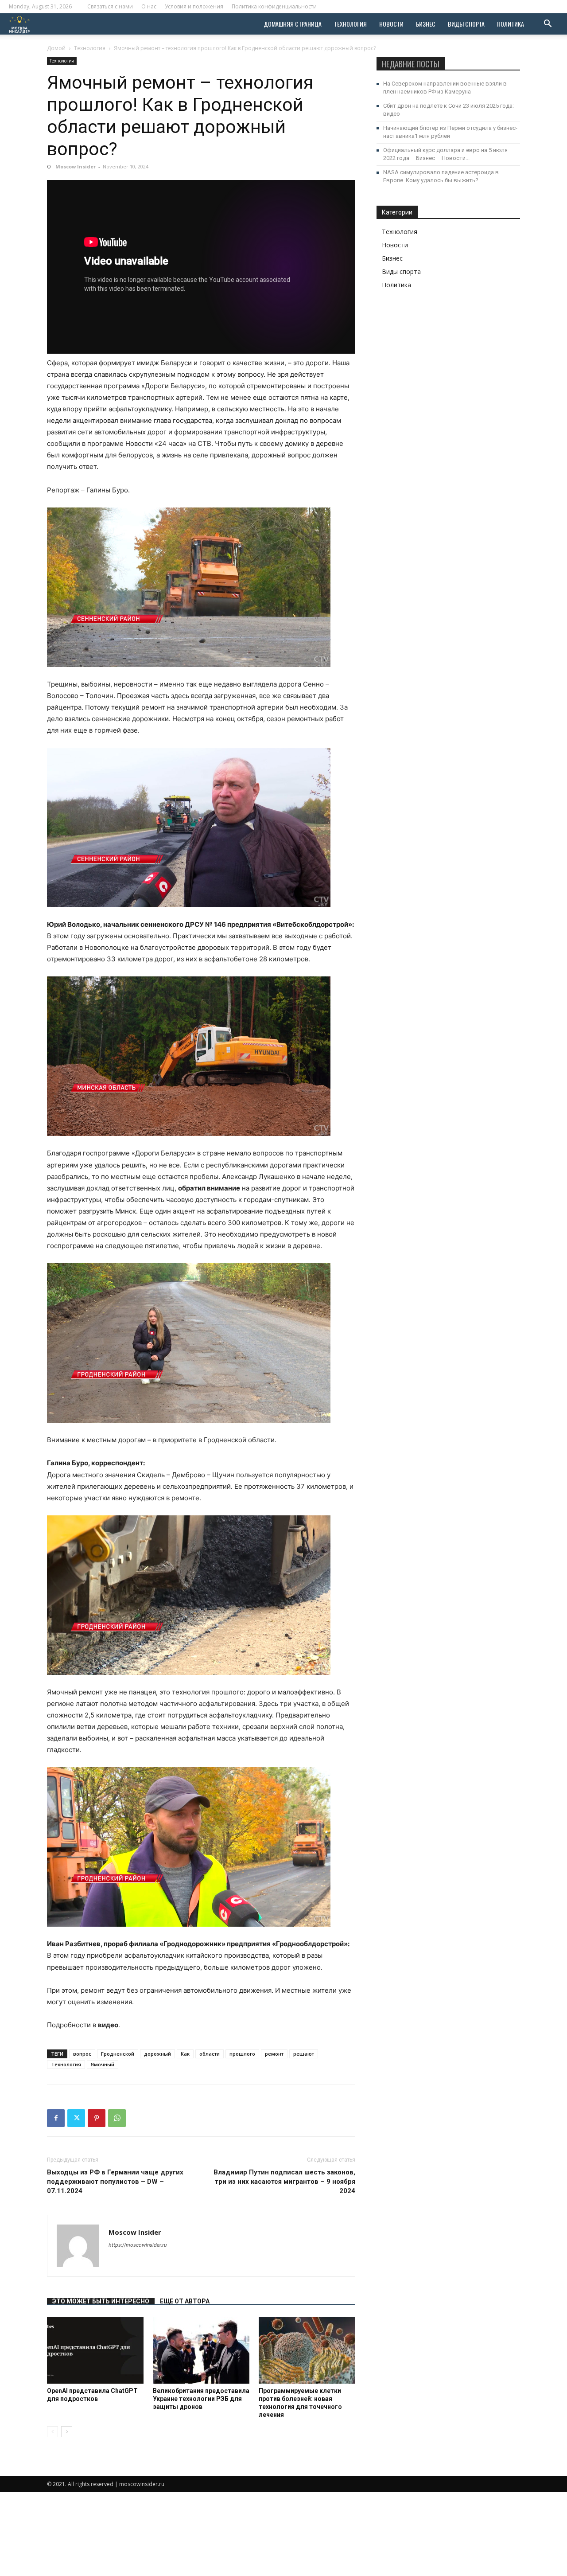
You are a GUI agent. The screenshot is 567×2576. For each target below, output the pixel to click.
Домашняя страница (293, 24)
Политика (511, 24)
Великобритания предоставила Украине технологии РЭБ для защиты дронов (201, 2399)
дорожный (157, 2054)
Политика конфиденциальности (274, 6)
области (210, 2054)
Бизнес (426, 24)
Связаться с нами (110, 6)
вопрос (82, 2054)
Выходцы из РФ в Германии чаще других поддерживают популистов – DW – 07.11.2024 (115, 2182)
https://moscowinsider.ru (138, 2245)
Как (185, 2054)
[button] (548, 25)
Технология (350, 24)
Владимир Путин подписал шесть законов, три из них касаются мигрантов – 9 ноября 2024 (284, 2182)
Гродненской (118, 2054)
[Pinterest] (97, 2118)
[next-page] (67, 2432)
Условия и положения (194, 6)
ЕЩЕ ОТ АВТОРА (185, 2301)
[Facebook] (56, 2118)
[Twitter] (76, 2118)
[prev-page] (52, 2432)
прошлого (242, 2054)
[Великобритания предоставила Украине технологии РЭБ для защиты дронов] (201, 2350)
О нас (149, 6)
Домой (56, 48)
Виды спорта (466, 24)
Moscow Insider (76, 166)
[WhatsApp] (117, 2118)
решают (304, 2054)
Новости (391, 24)
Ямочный (103, 2064)
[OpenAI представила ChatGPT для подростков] (95, 2350)
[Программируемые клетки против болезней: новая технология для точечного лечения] (307, 2350)
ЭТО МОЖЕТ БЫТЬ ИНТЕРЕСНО (101, 2301)
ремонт (274, 2054)
